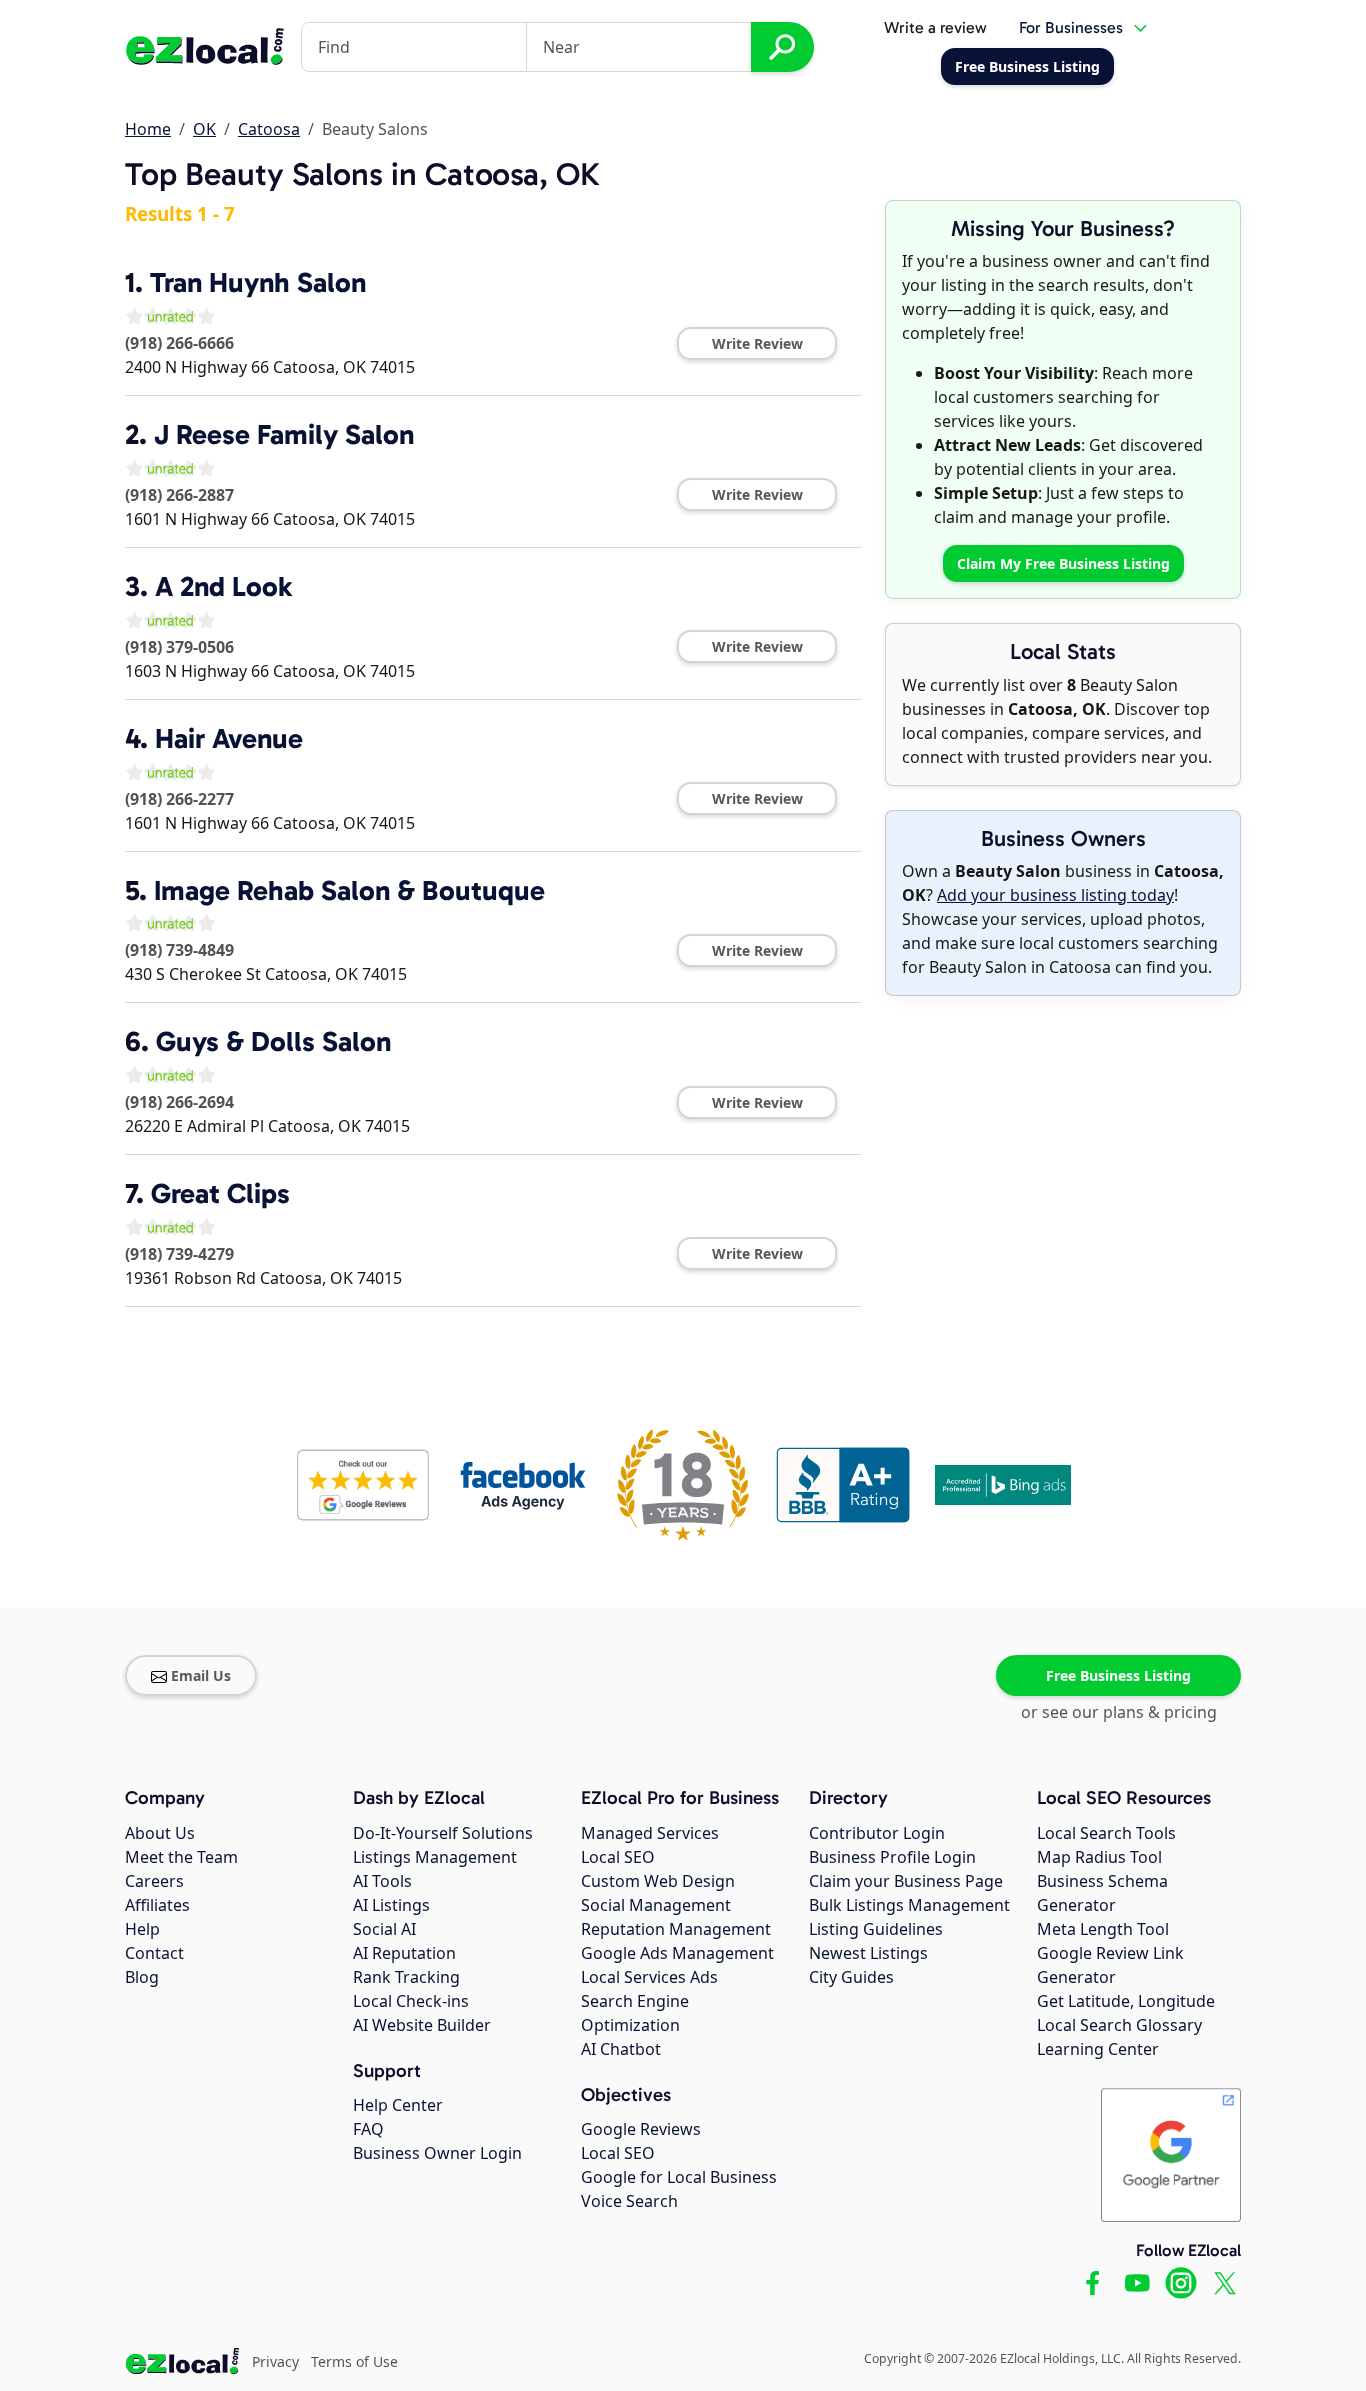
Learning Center (1098, 2049)
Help (142, 1929)
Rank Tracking (406, 1977)
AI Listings (391, 1905)
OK (204, 129)
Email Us (201, 1675)
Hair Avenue (229, 738)
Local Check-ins (411, 2001)
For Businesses (1071, 27)
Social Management (656, 1905)
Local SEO (618, 1857)
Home (148, 129)
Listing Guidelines (876, 1929)
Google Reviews (641, 2129)
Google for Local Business (679, 2177)
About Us (160, 1833)
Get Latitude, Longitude (1126, 2001)
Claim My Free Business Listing (1063, 563)
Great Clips (220, 1193)
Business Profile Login (892, 1857)
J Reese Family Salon (284, 434)
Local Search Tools (1106, 1833)
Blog (142, 1977)
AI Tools (382, 1881)
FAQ (368, 2129)
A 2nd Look (223, 586)
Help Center (398, 2105)
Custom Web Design (658, 1881)
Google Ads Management (677, 1953)
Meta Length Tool (1103, 1929)
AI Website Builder (422, 2025)
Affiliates (157, 1905)
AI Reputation (404, 1953)
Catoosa (269, 129)
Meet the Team (181, 1857)
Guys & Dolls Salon (273, 1041)
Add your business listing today (1055, 895)
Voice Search (629, 2201)
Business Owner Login (437, 2153)
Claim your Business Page (906, 1881)
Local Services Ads (649, 1977)
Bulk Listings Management (909, 1905)
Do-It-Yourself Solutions (443, 1833)
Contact (154, 1953)
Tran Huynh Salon (258, 282)
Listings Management (435, 1857)
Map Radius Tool (1099, 1857)
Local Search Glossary (1119, 2025)
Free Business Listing (1118, 1675)
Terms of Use (354, 2361)
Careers (154, 1881)
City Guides (851, 1977)
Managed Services (650, 1833)
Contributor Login (877, 1833)
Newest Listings (868, 1953)
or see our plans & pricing (1119, 1712)
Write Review (757, 343)
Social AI (384, 1929)
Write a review (935, 27)
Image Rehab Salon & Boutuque (349, 890)
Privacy (275, 2361)
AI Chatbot (621, 2049)
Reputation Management (676, 1929)
